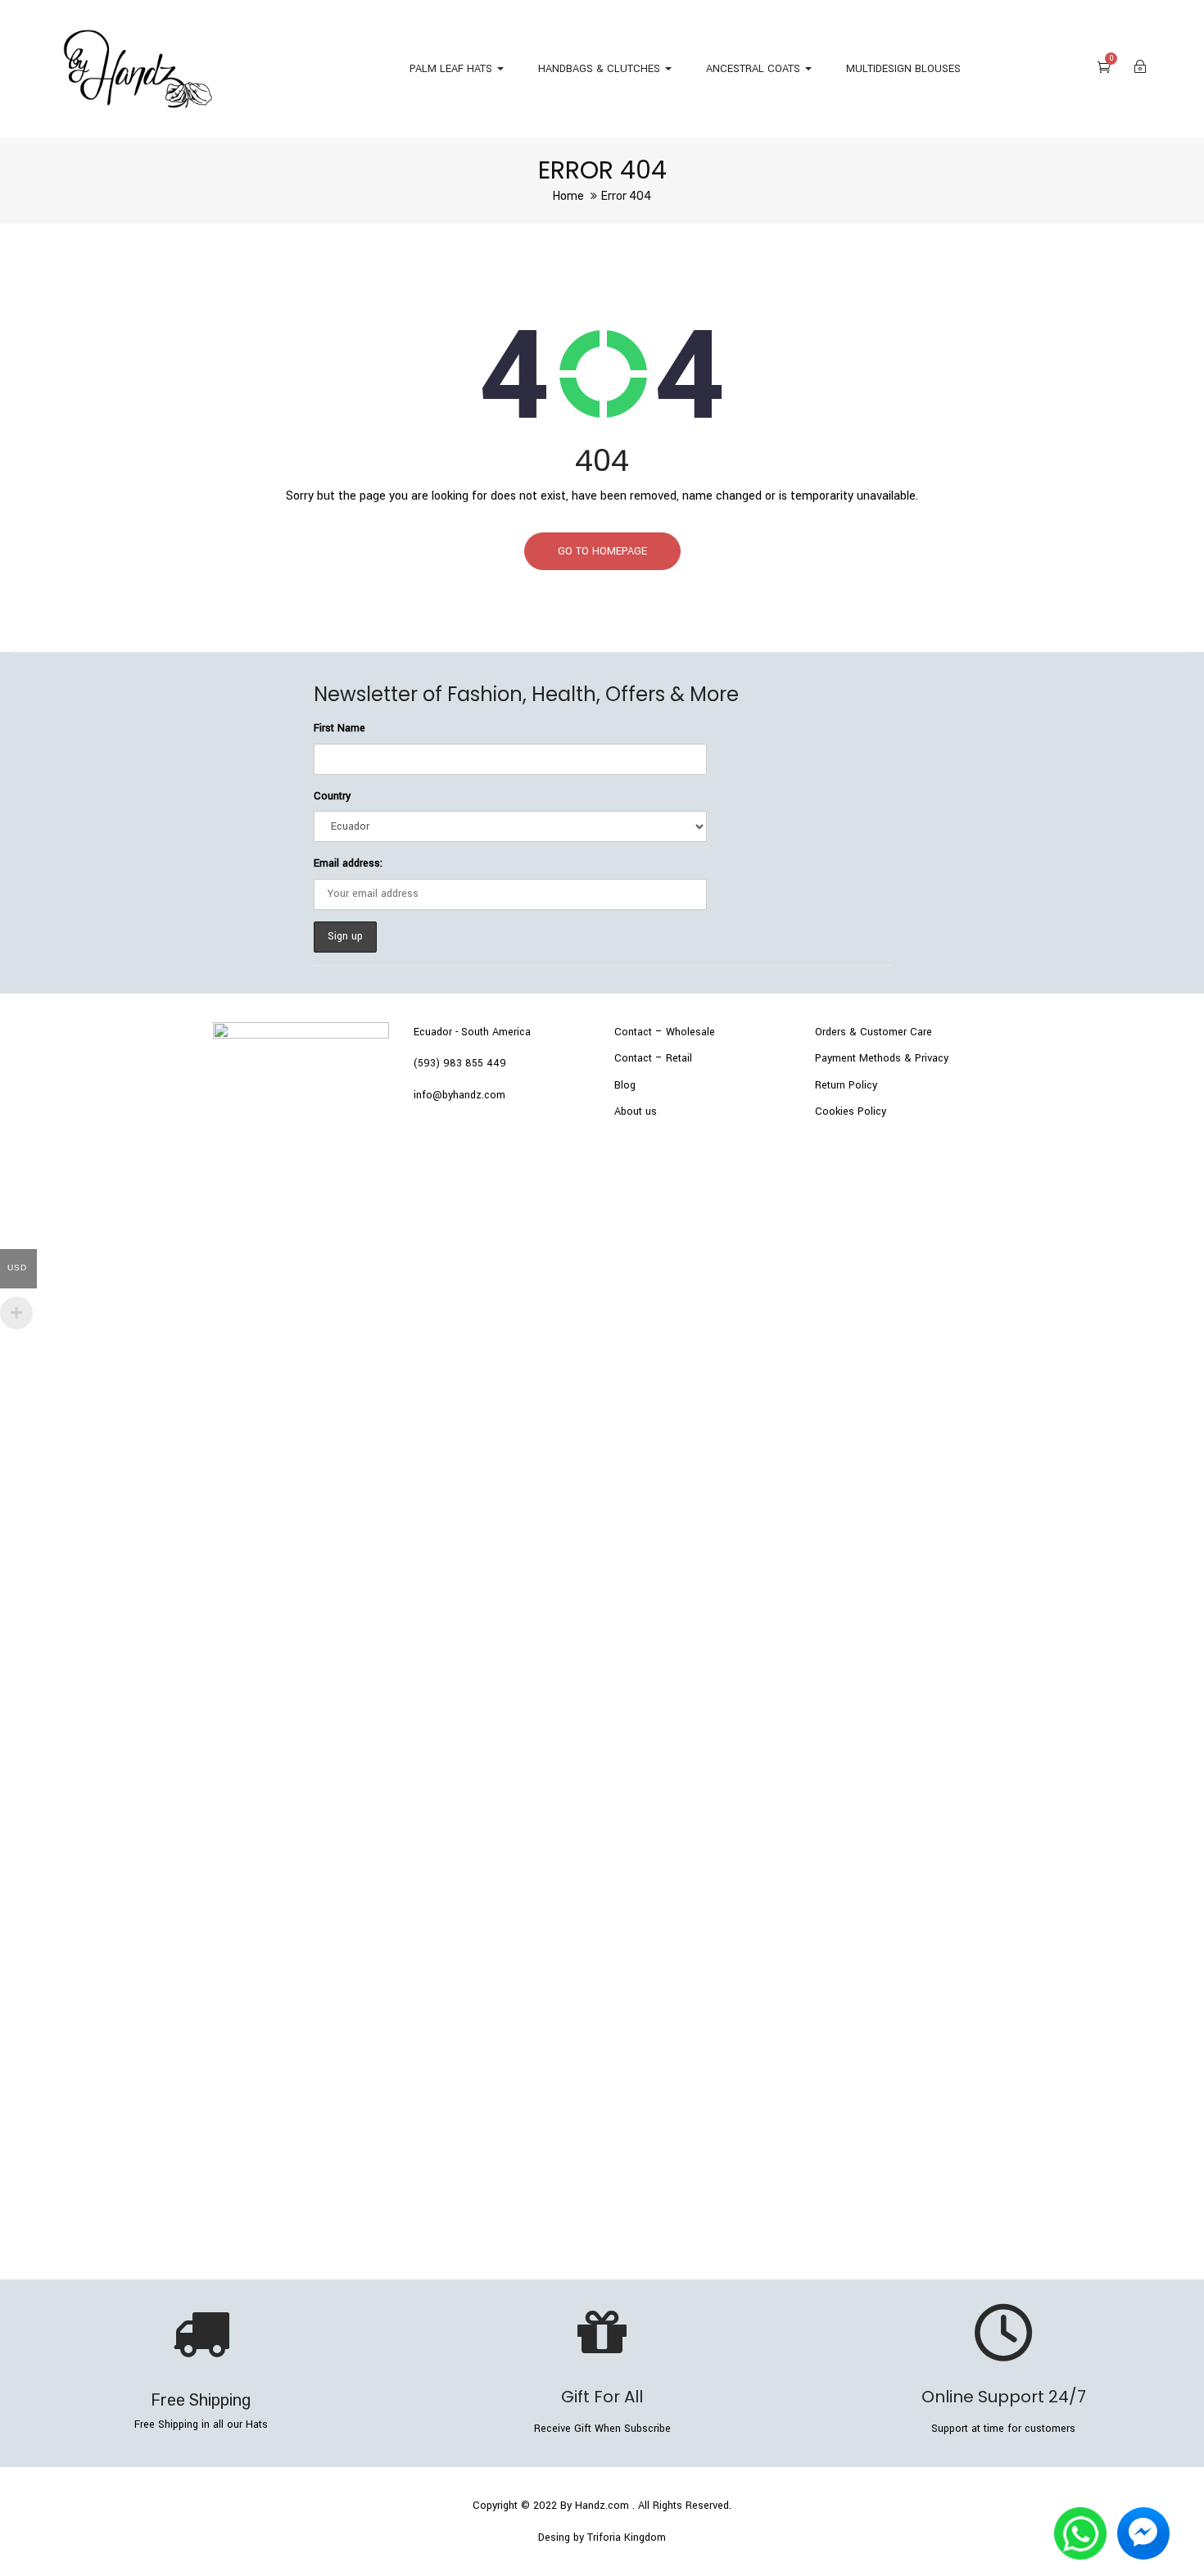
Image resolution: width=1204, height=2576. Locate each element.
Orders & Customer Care (874, 1032)
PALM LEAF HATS (453, 69)
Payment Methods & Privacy (882, 1058)
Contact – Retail (653, 1058)
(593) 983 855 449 (460, 1063)
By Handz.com (595, 2506)
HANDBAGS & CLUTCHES (601, 69)
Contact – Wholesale (665, 1032)
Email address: (348, 863)
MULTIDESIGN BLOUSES (903, 69)
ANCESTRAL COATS (755, 69)
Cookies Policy (851, 1111)
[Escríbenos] (1080, 2518)
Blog (625, 1085)
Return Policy (846, 1085)
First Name (339, 728)
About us (636, 1111)
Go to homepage (602, 551)
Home (568, 196)
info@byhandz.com (459, 1095)
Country (332, 796)
